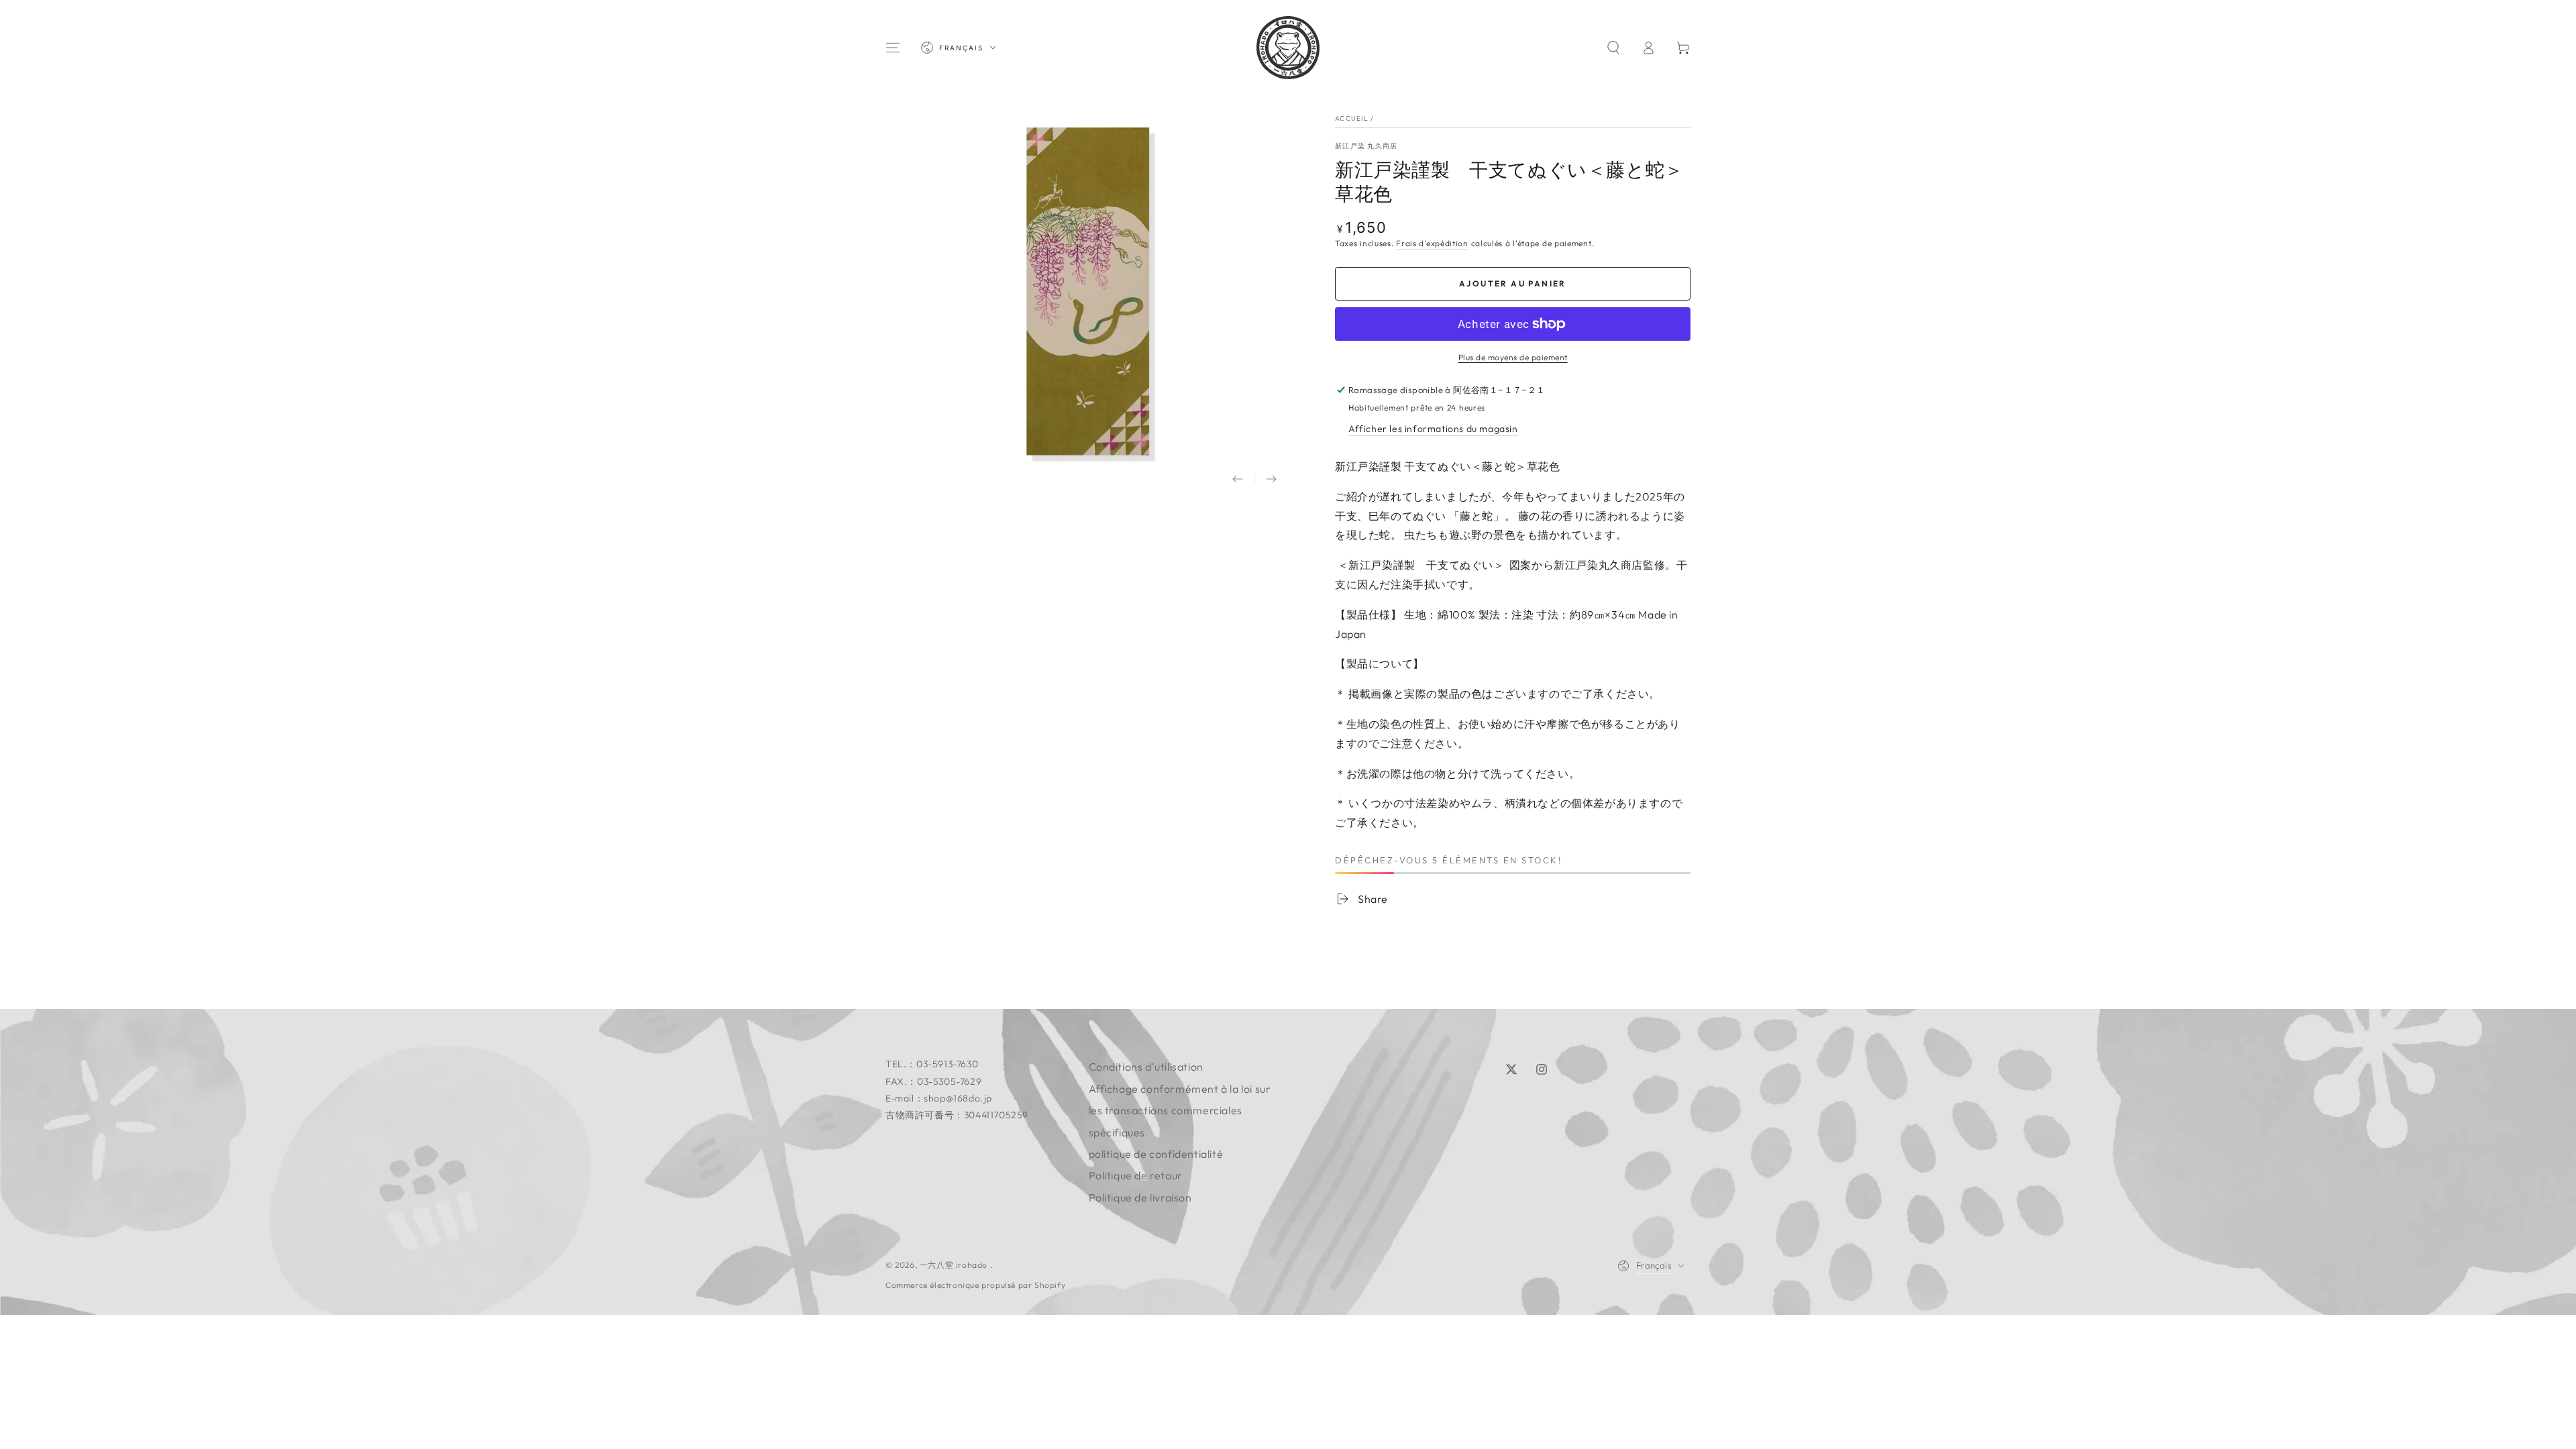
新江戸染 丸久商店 (1366, 146)
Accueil (1352, 118)
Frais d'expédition (1432, 243)
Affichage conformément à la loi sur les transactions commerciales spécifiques (1180, 1111)
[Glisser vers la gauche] (1238, 480)
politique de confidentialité (1156, 1154)
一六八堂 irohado (955, 1265)
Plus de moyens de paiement (1513, 357)
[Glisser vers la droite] (1271, 480)
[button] (1613, 48)
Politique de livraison (1140, 1197)
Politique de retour (1136, 1175)
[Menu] (893, 48)
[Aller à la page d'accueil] (1288, 48)
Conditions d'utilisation (1146, 1067)
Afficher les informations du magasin (1433, 429)
